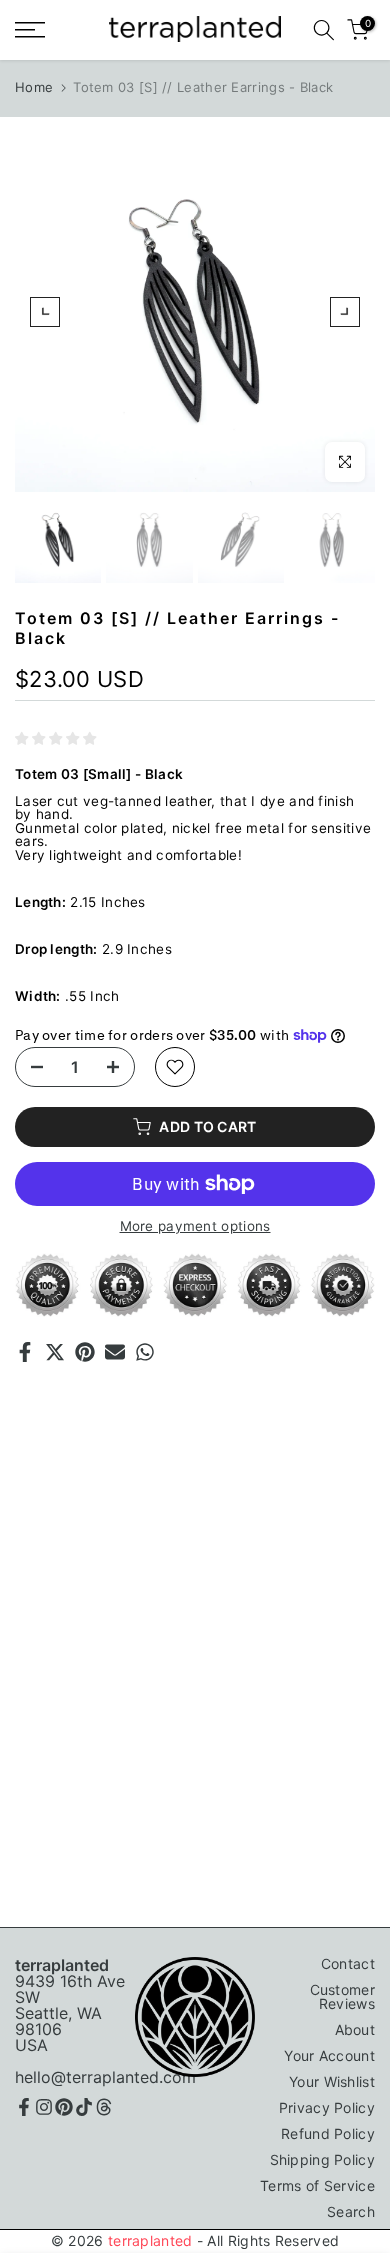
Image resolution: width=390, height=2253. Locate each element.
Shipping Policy (323, 2159)
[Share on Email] (115, 1352)
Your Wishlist (332, 2081)
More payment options (195, 1227)
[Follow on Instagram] (44, 2107)
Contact (348, 1963)
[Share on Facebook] (25, 1352)
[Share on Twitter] (55, 1352)
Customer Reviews (342, 1996)
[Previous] (45, 312)
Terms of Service (317, 2185)
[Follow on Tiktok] (84, 2107)
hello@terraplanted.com (105, 2077)
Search (351, 2211)
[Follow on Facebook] (24, 2107)
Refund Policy (328, 2133)
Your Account (329, 2055)
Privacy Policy (327, 2107)
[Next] (345, 312)
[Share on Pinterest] (85, 1352)
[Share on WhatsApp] (145, 1352)
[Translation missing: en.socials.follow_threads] (104, 2107)
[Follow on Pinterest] (64, 2107)
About (355, 2029)
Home (34, 87)
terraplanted (150, 2240)
